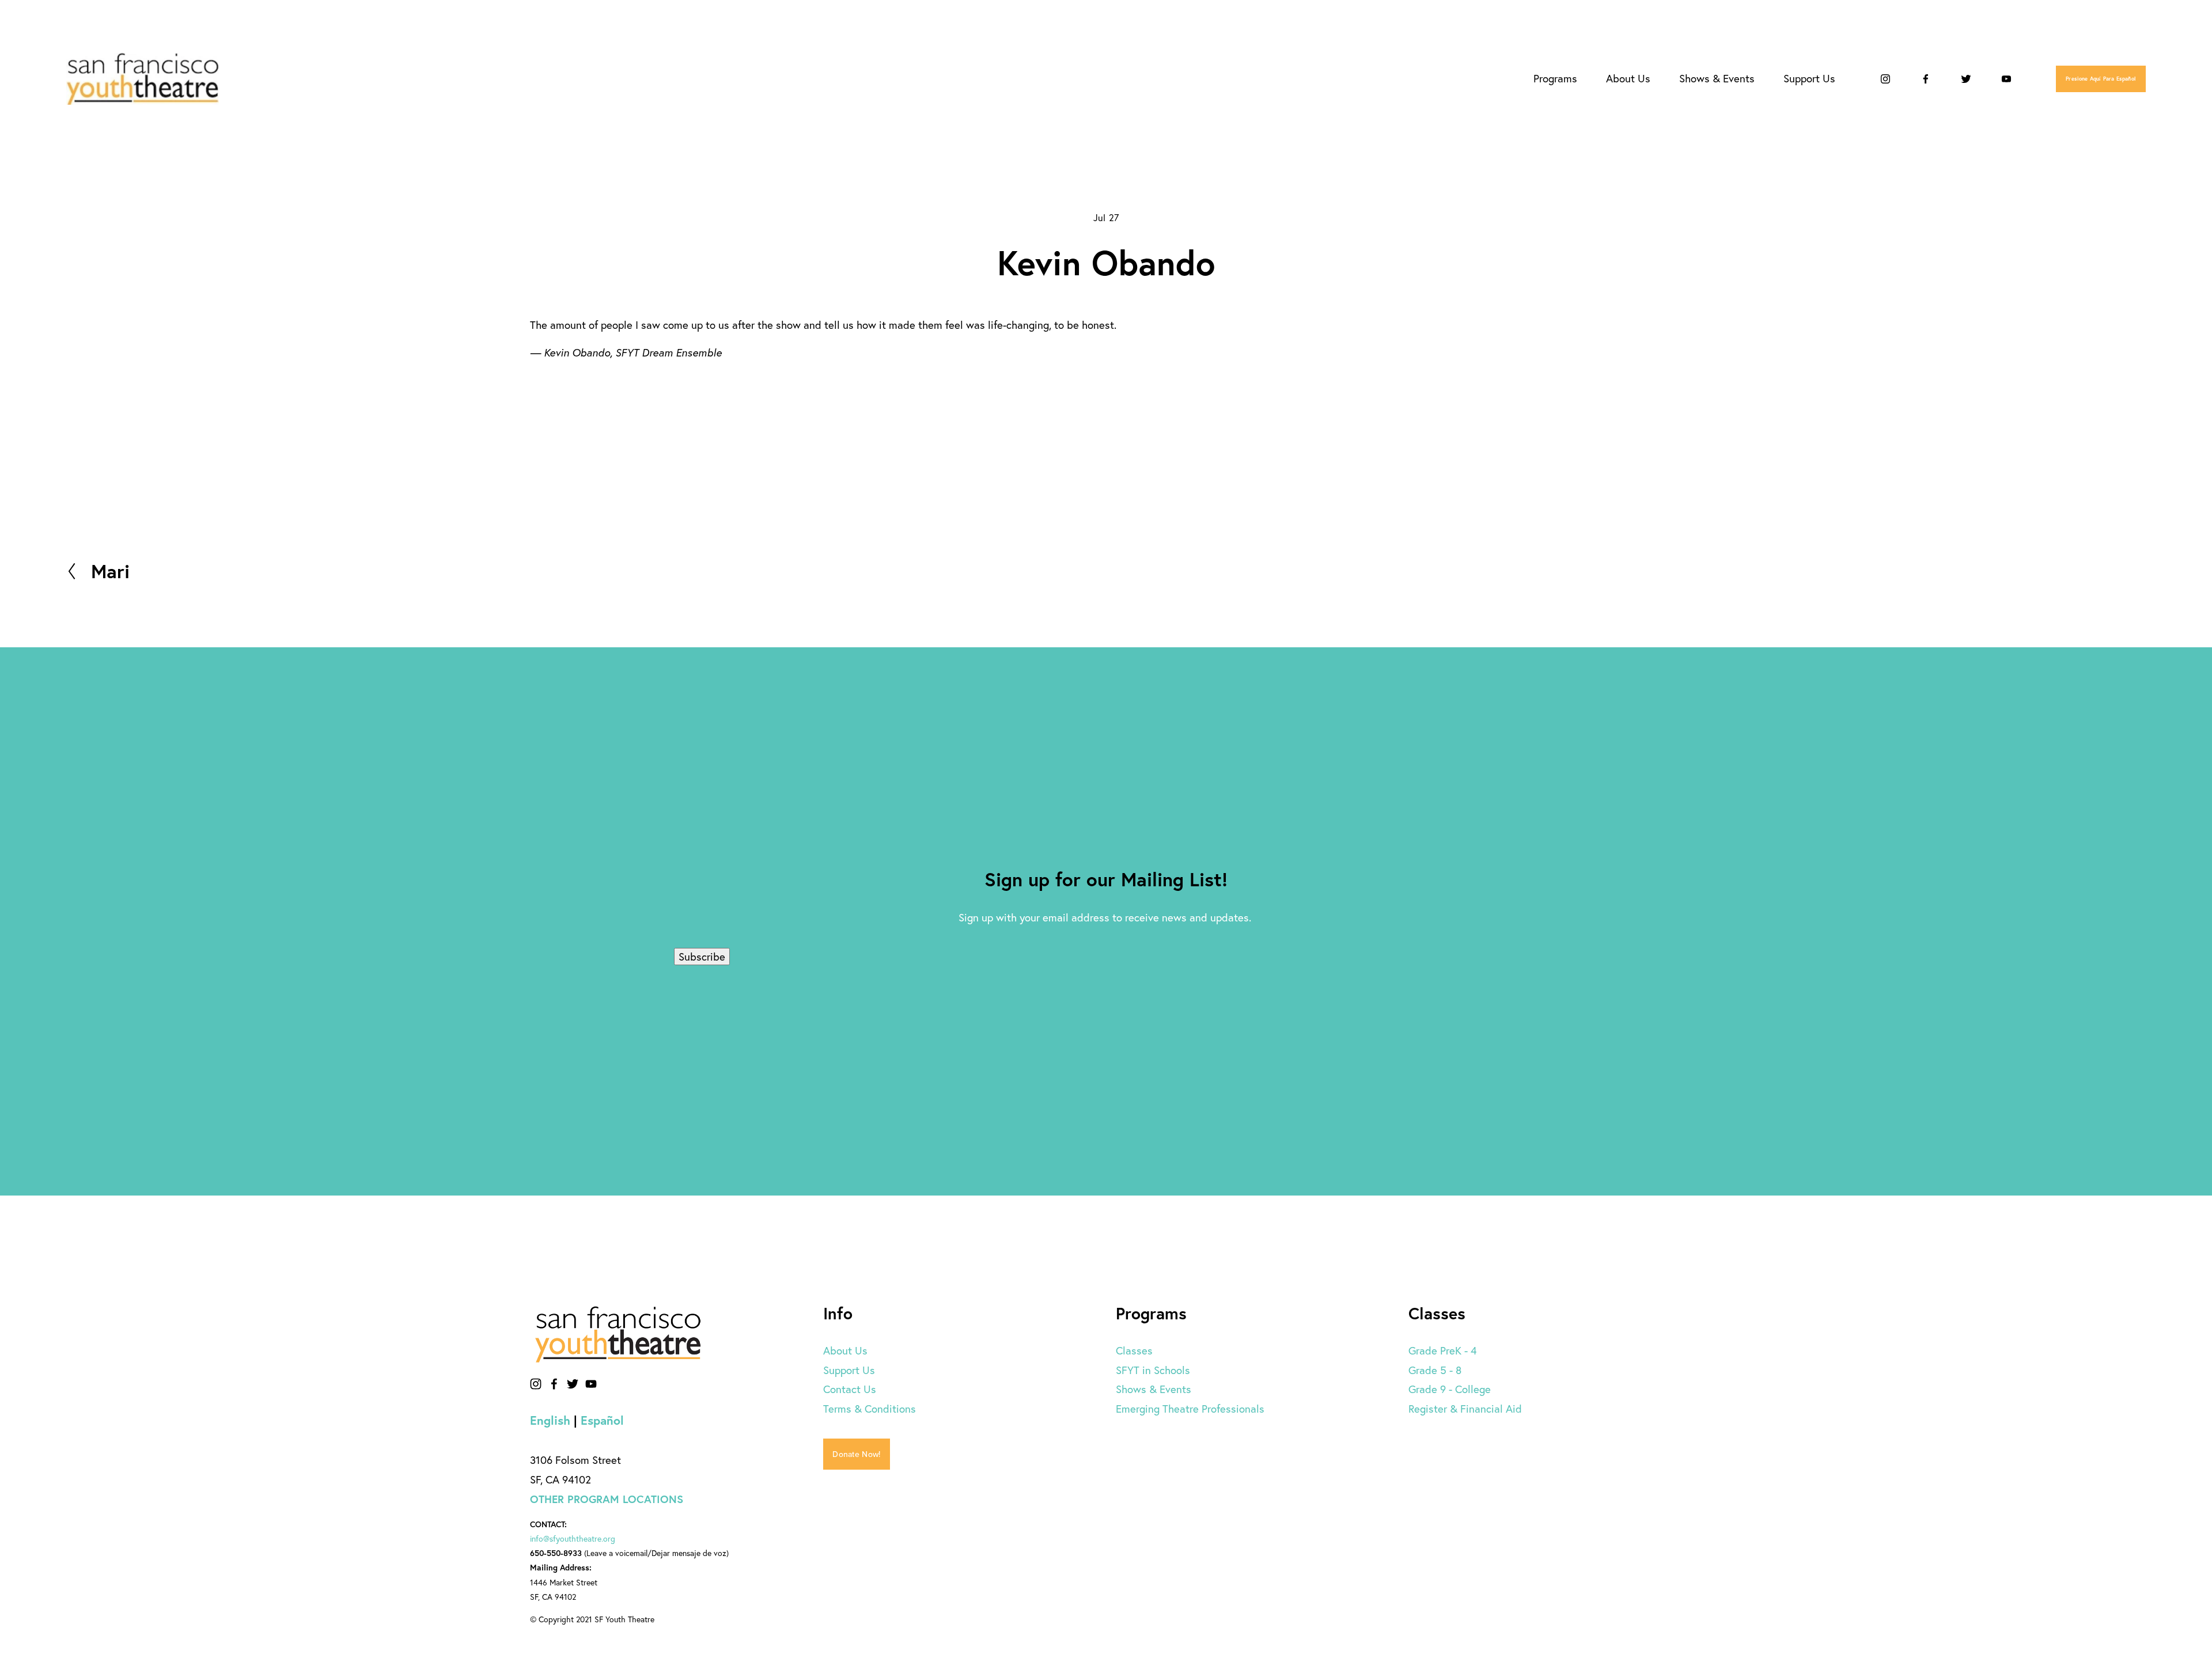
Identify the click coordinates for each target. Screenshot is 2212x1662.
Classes (1134, 1350)
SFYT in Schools (1153, 1370)
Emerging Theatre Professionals (1190, 1409)
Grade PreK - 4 (1443, 1350)
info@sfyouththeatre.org (573, 1539)
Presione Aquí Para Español (2101, 79)
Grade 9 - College (1450, 1389)
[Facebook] (1926, 79)
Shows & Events (1154, 1389)
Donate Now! (856, 1454)
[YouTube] (2006, 79)
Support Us (849, 1370)
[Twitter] (1966, 79)
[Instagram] (1885, 79)
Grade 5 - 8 (1435, 1370)
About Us (845, 1350)
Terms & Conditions (870, 1409)
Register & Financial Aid (1465, 1409)
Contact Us (850, 1389)
